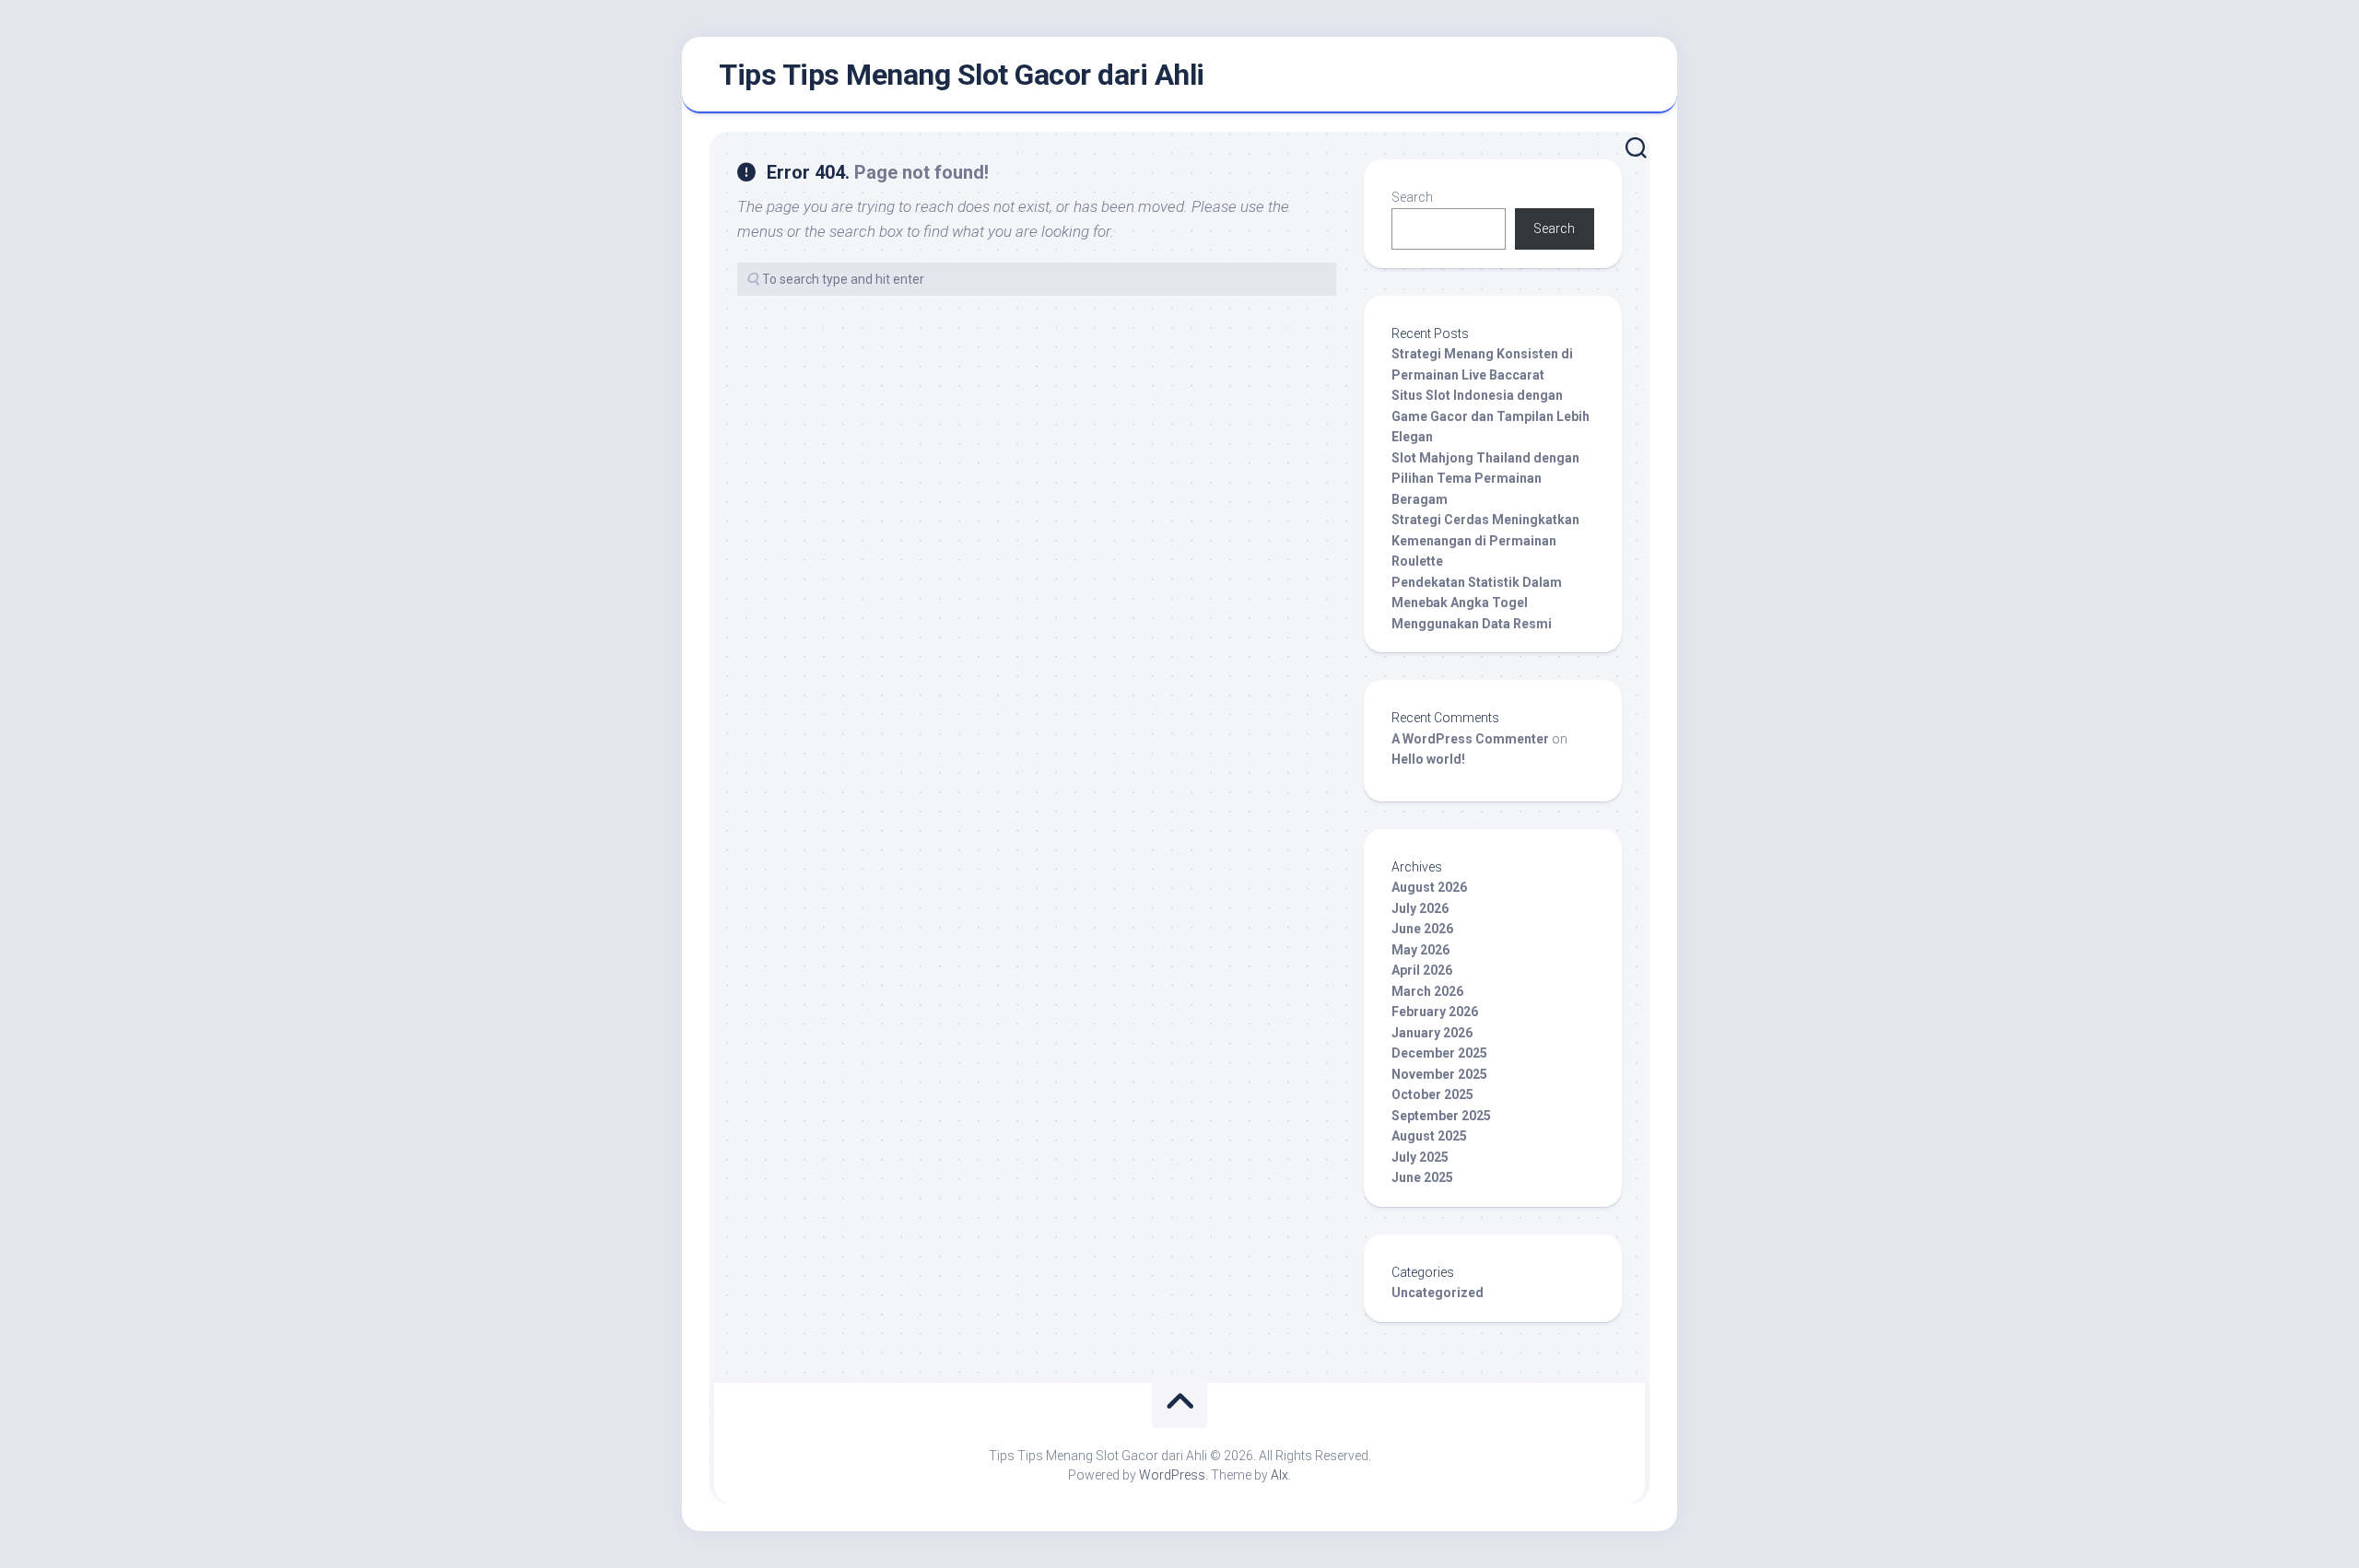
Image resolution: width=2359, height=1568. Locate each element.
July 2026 (1420, 908)
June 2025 (1422, 1177)
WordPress (1172, 1475)
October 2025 (1432, 1094)
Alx (1279, 1475)
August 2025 (1429, 1136)
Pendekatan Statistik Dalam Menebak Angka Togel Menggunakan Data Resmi (1477, 603)
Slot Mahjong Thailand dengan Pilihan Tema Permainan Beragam (1485, 479)
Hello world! (1428, 759)
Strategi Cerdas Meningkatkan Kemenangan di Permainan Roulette (1485, 540)
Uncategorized (1438, 1293)
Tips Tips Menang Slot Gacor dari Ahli (962, 75)
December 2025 (1439, 1053)
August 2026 (1429, 887)
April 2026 (1422, 970)
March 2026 (1427, 991)
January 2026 (1432, 1033)
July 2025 (1420, 1157)
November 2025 (1439, 1074)
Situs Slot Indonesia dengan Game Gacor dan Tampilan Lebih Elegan (1491, 416)
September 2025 (1441, 1116)
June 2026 (1422, 929)
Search (1412, 197)
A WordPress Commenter (1470, 739)
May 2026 (1420, 950)
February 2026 (1435, 1012)
